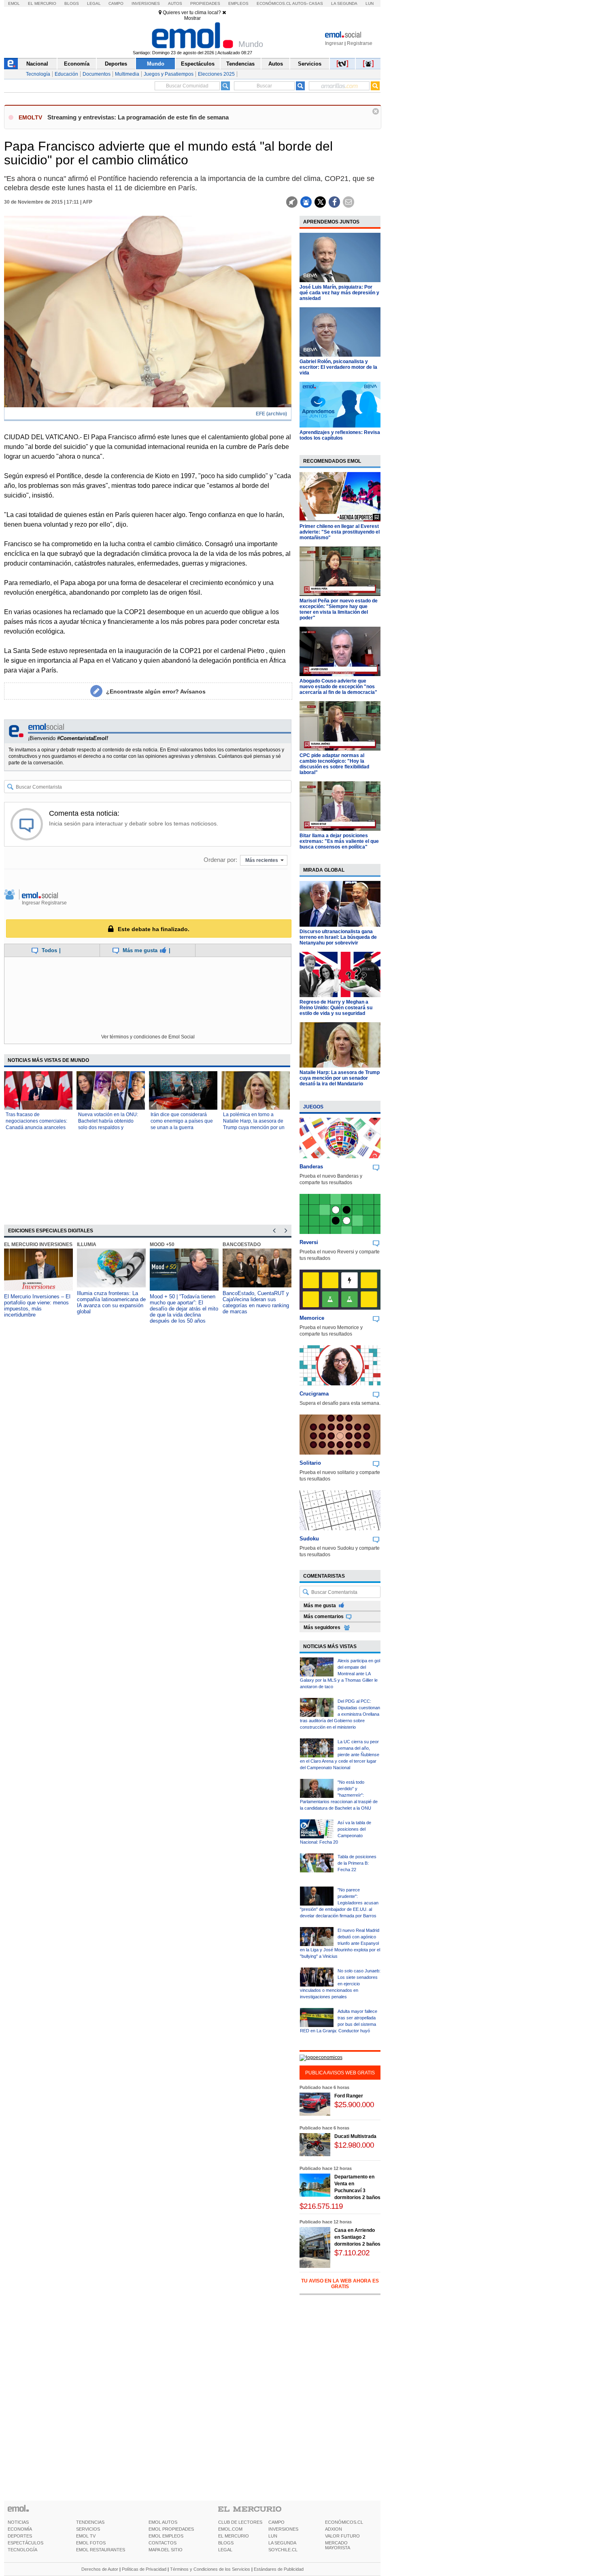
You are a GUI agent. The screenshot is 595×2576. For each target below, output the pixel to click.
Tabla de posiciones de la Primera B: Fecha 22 (357, 1863)
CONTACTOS (163, 2543)
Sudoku (309, 1539)
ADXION (334, 2529)
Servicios (310, 64)
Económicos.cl (274, 3)
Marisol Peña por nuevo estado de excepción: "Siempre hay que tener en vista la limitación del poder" (339, 609)
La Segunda (344, 3)
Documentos (97, 74)
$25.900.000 (354, 2105)
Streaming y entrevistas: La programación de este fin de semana (138, 117)
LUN (273, 2536)
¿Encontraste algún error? (156, 691)
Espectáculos (198, 64)
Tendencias (240, 64)
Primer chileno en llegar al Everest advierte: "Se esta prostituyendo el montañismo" (340, 532)
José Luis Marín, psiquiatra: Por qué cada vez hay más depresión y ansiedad (339, 293)
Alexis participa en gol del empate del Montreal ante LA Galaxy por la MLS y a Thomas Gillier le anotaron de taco (340, 1674)
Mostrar (192, 18)
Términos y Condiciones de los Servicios (210, 2569)
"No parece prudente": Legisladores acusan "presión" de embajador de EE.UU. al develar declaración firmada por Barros (339, 1903)
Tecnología (38, 74)
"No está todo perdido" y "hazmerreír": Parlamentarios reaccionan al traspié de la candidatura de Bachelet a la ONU (339, 1795)
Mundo (156, 64)
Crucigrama (314, 1394)
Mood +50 (162, 1244)
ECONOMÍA (20, 2529)
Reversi (309, 1242)
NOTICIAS (18, 2522)
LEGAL (225, 2550)
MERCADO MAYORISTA (338, 2545)
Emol (14, 3)
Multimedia (127, 74)
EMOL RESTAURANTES (101, 2550)
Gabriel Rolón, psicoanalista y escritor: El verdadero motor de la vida (338, 367)
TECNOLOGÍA (22, 2550)
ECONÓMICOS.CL (344, 2522)
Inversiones (146, 3)
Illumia (87, 1244)
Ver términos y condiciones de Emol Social (148, 1037)
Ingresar (334, 43)
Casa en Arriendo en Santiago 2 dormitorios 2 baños (357, 2237)
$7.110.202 (352, 2253)
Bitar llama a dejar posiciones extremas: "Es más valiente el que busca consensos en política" (339, 841)
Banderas (311, 1167)
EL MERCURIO (234, 2536)
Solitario (310, 1463)
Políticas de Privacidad (144, 2569)
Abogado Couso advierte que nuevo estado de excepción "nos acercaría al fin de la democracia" (338, 687)
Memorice (312, 1318)
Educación (66, 74)
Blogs (72, 3)
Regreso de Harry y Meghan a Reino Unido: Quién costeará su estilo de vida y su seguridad (336, 1008)
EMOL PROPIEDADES (171, 2529)
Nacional (37, 64)
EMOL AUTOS (163, 2522)
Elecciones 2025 (216, 74)
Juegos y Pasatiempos (169, 74)
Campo (116, 3)
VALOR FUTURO (342, 2536)
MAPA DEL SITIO (166, 2550)
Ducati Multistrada (355, 2136)
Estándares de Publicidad (279, 2569)
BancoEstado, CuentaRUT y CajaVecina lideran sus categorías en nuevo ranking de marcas (256, 1302)
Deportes (116, 64)
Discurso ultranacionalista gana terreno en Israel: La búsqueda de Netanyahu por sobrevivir (338, 937)
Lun (370, 3)
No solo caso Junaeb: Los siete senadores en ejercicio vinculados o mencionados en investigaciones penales (340, 1984)
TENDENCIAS (90, 2522)
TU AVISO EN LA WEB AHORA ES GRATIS (340, 2284)
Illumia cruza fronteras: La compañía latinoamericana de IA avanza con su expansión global (111, 1302)
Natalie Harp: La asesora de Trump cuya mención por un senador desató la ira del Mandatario (340, 1078)
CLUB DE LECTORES (240, 2522)
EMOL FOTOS (91, 2543)
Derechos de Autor (100, 2569)
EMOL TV (86, 2536)
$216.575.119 (321, 2206)
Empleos (238, 3)
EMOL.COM (230, 2529)
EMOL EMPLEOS (166, 2536)
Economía (77, 64)
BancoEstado (242, 1244)
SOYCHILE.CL (283, 2550)
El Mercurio (42, 3)
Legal (94, 3)
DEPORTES (20, 2536)
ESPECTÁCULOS (25, 2543)
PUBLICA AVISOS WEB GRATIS (340, 2073)
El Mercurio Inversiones (38, 1244)
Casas (316, 3)
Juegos (313, 1107)
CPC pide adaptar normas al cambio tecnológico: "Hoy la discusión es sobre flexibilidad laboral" (334, 764)
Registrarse (360, 43)
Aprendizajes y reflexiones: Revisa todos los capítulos (340, 435)
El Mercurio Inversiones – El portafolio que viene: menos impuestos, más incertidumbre (37, 1306)
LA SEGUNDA (282, 2543)
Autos (175, 3)
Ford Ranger (349, 2096)
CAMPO (276, 2522)
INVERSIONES (283, 2529)
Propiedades (205, 3)
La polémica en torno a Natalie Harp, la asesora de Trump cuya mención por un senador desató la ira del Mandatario (254, 1127)
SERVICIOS (88, 2529)
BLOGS (226, 2543)
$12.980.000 (354, 2145)
